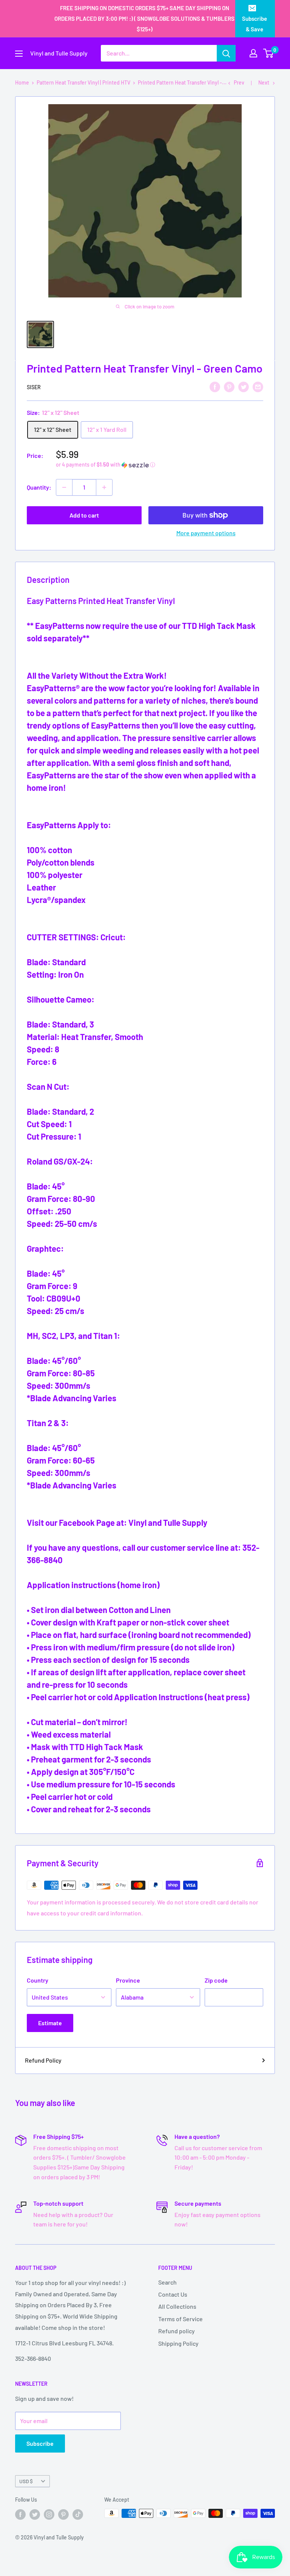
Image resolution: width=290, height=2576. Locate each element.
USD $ (26, 2481)
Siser (34, 387)
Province (128, 1980)
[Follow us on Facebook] (20, 2514)
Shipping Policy (178, 2343)
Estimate (50, 2023)
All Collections (177, 2306)
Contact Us (173, 2294)
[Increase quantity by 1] (104, 487)
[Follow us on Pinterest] (63, 2514)
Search (167, 2282)
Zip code (216, 1980)
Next (264, 82)
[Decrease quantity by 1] (64, 487)
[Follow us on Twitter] (35, 2514)
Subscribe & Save (255, 24)
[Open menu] (19, 54)
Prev (239, 82)
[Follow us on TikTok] (78, 2514)
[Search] (226, 53)
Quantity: (39, 487)
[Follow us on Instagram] (49, 2514)
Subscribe (40, 2443)
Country (38, 1980)
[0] (269, 53)
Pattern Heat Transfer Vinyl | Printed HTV (83, 82)
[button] (160, 465)
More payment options (206, 533)
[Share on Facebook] (215, 386)
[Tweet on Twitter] (244, 386)
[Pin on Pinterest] (229, 386)
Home (22, 82)
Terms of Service (180, 2319)
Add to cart (84, 515)
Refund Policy (43, 2060)
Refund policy (177, 2331)
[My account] (253, 53)
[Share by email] (258, 386)
